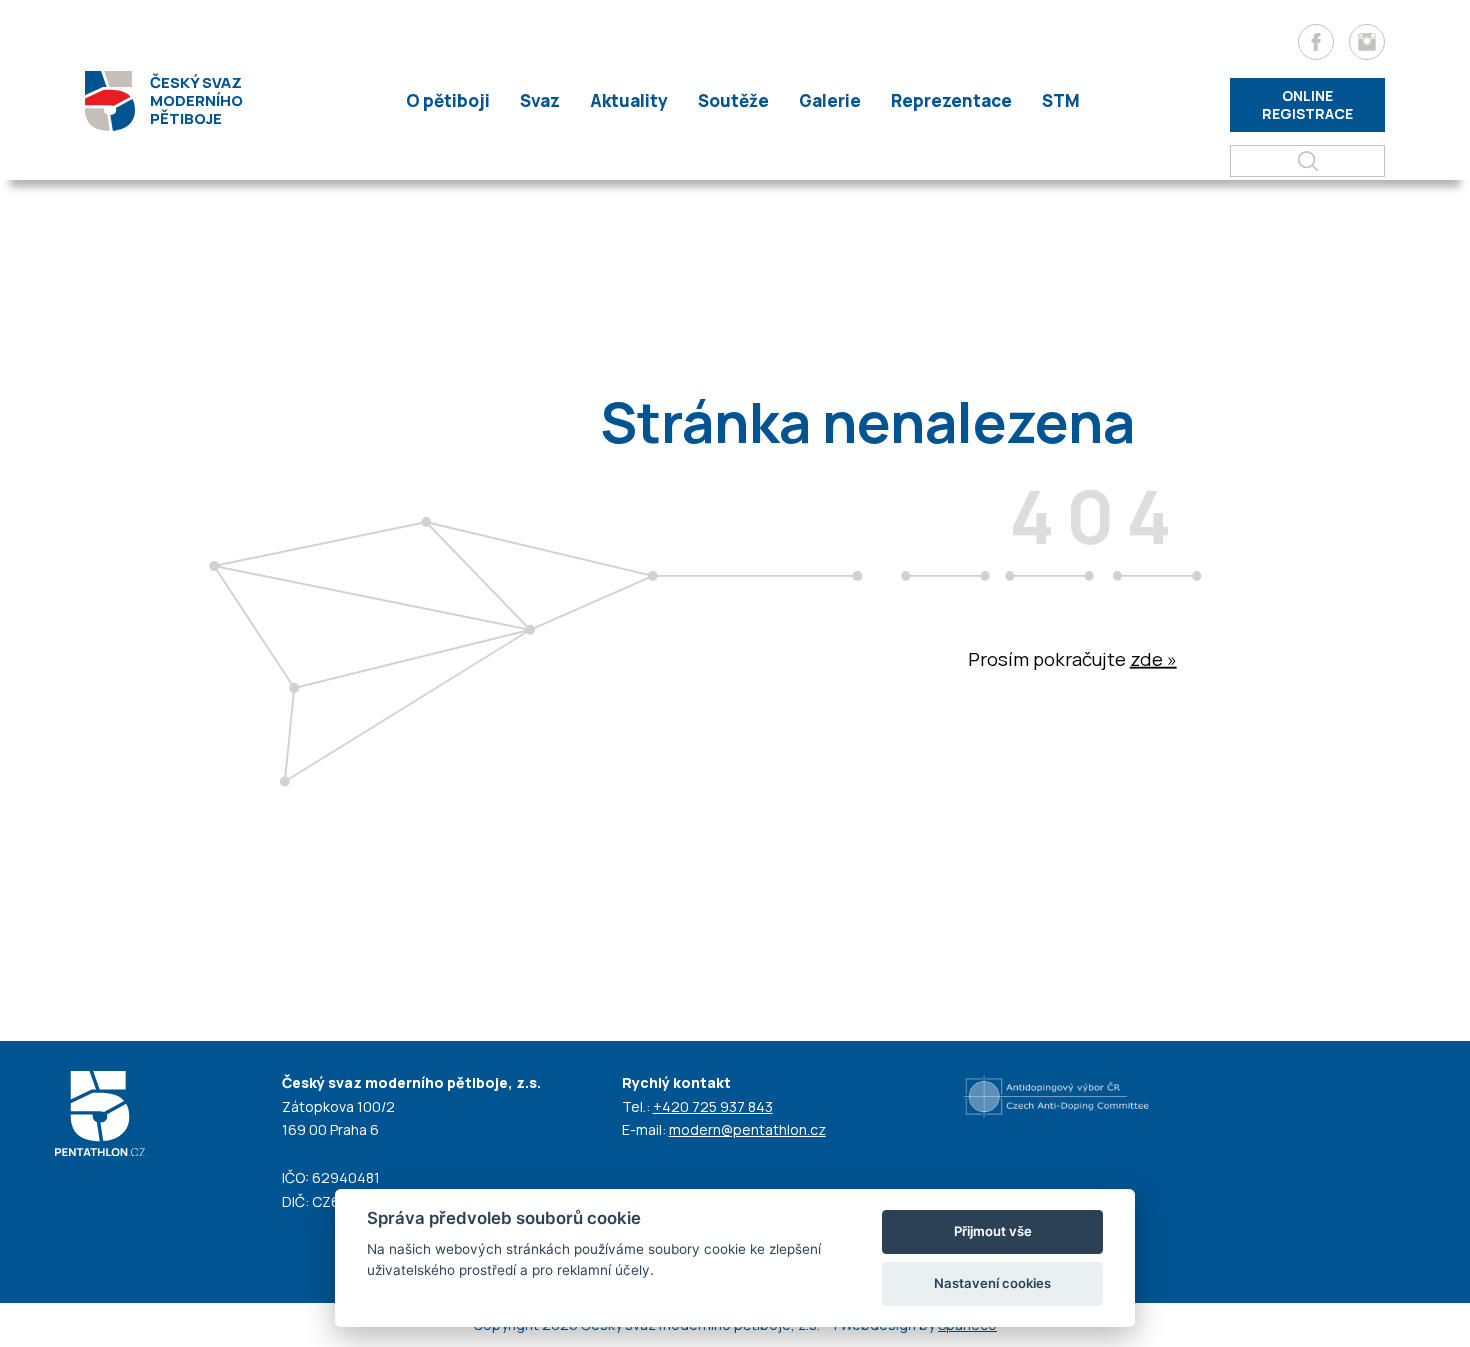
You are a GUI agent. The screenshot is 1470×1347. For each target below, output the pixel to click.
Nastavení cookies (992, 1283)
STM (1061, 100)
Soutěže (733, 100)
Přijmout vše (993, 1231)
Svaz (540, 100)
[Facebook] (1316, 42)
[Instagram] (1367, 42)
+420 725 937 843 (713, 1106)
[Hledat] (1308, 161)
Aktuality (629, 100)
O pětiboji (448, 100)
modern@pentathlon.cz (747, 1129)
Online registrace (1307, 104)
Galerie (830, 100)
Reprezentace (951, 100)
